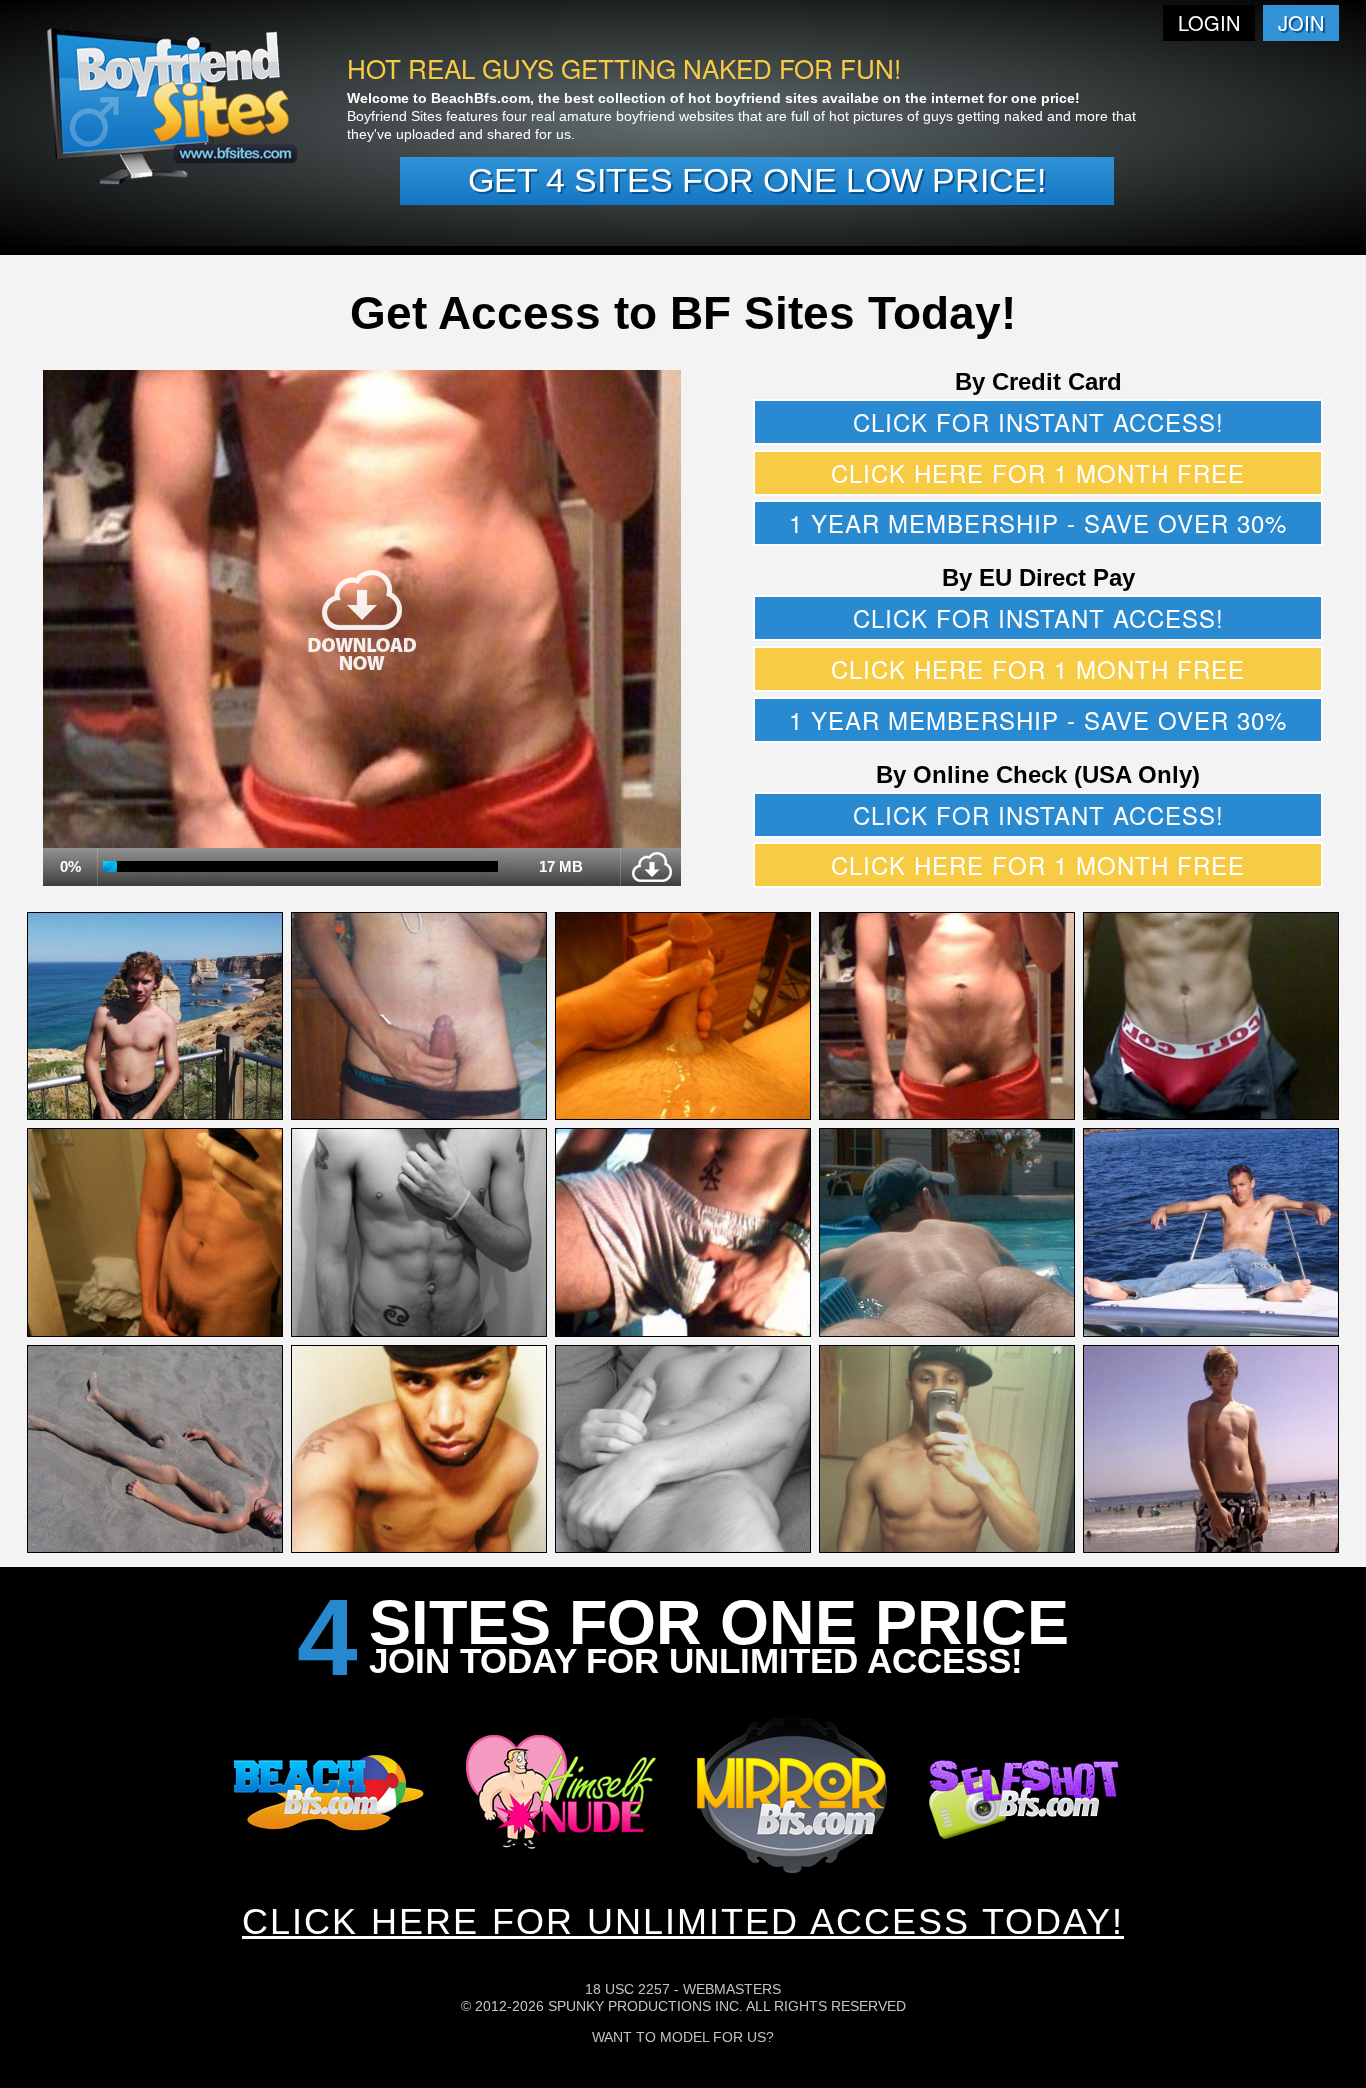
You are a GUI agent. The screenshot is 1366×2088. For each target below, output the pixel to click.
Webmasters (732, 1989)
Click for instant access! (1038, 421)
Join (1301, 22)
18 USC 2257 (627, 1989)
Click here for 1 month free (1038, 472)
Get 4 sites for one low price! (757, 180)
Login (1209, 22)
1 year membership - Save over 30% (1038, 522)
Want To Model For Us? (683, 2037)
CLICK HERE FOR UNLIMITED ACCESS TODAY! (683, 1921)
